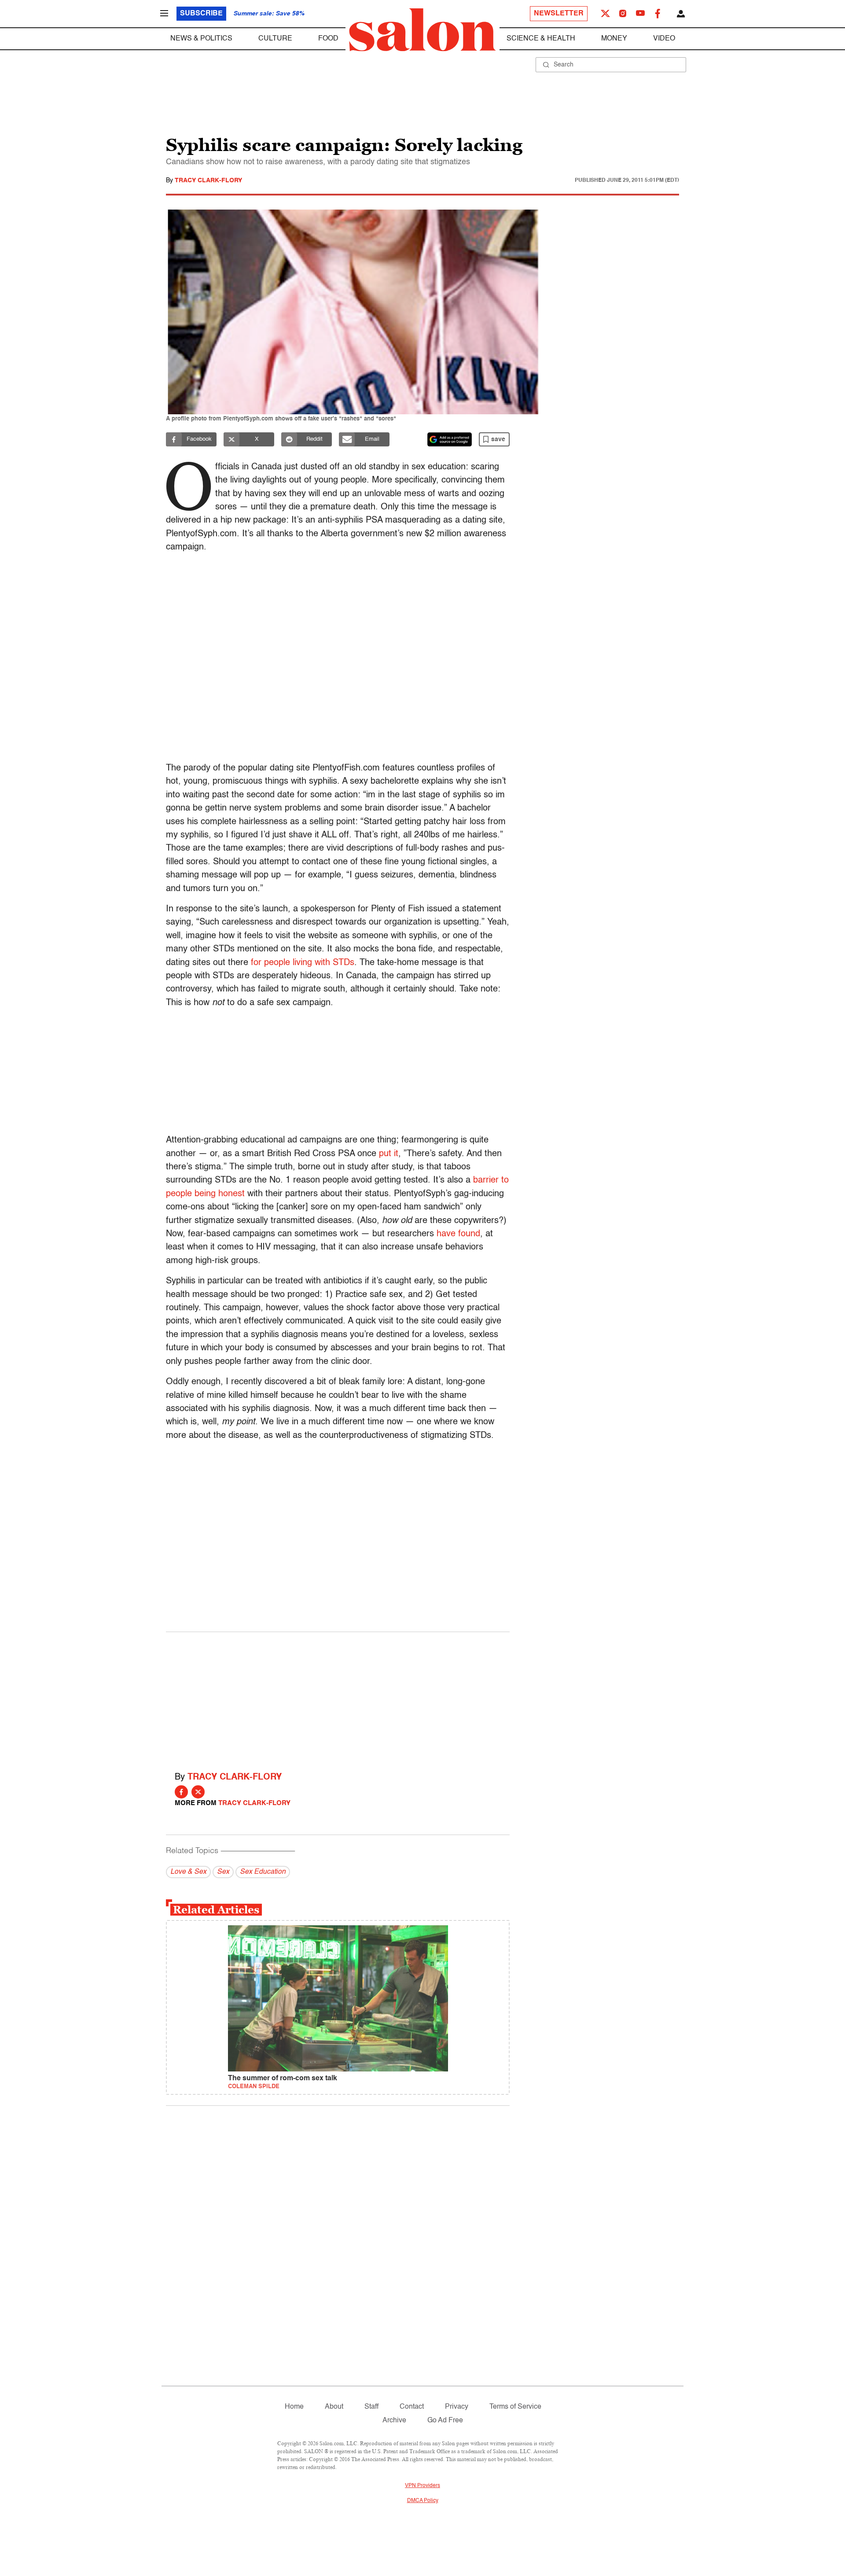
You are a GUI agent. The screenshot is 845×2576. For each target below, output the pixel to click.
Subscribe (201, 14)
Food (328, 39)
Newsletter (559, 14)
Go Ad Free (445, 2421)
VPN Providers (422, 2486)
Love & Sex (188, 1872)
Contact (412, 2407)
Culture (275, 39)
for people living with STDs (303, 963)
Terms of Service (515, 2407)
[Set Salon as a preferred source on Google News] (450, 439)
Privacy (457, 2407)
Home (294, 2407)
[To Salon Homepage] (422, 30)
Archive (394, 2421)
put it (389, 1154)
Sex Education (263, 1872)
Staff (371, 2407)
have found (458, 1234)
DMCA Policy (423, 2501)
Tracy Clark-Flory (208, 181)
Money (614, 39)
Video (664, 39)
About (334, 2407)
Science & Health (541, 39)
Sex (223, 1872)
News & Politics (201, 39)
